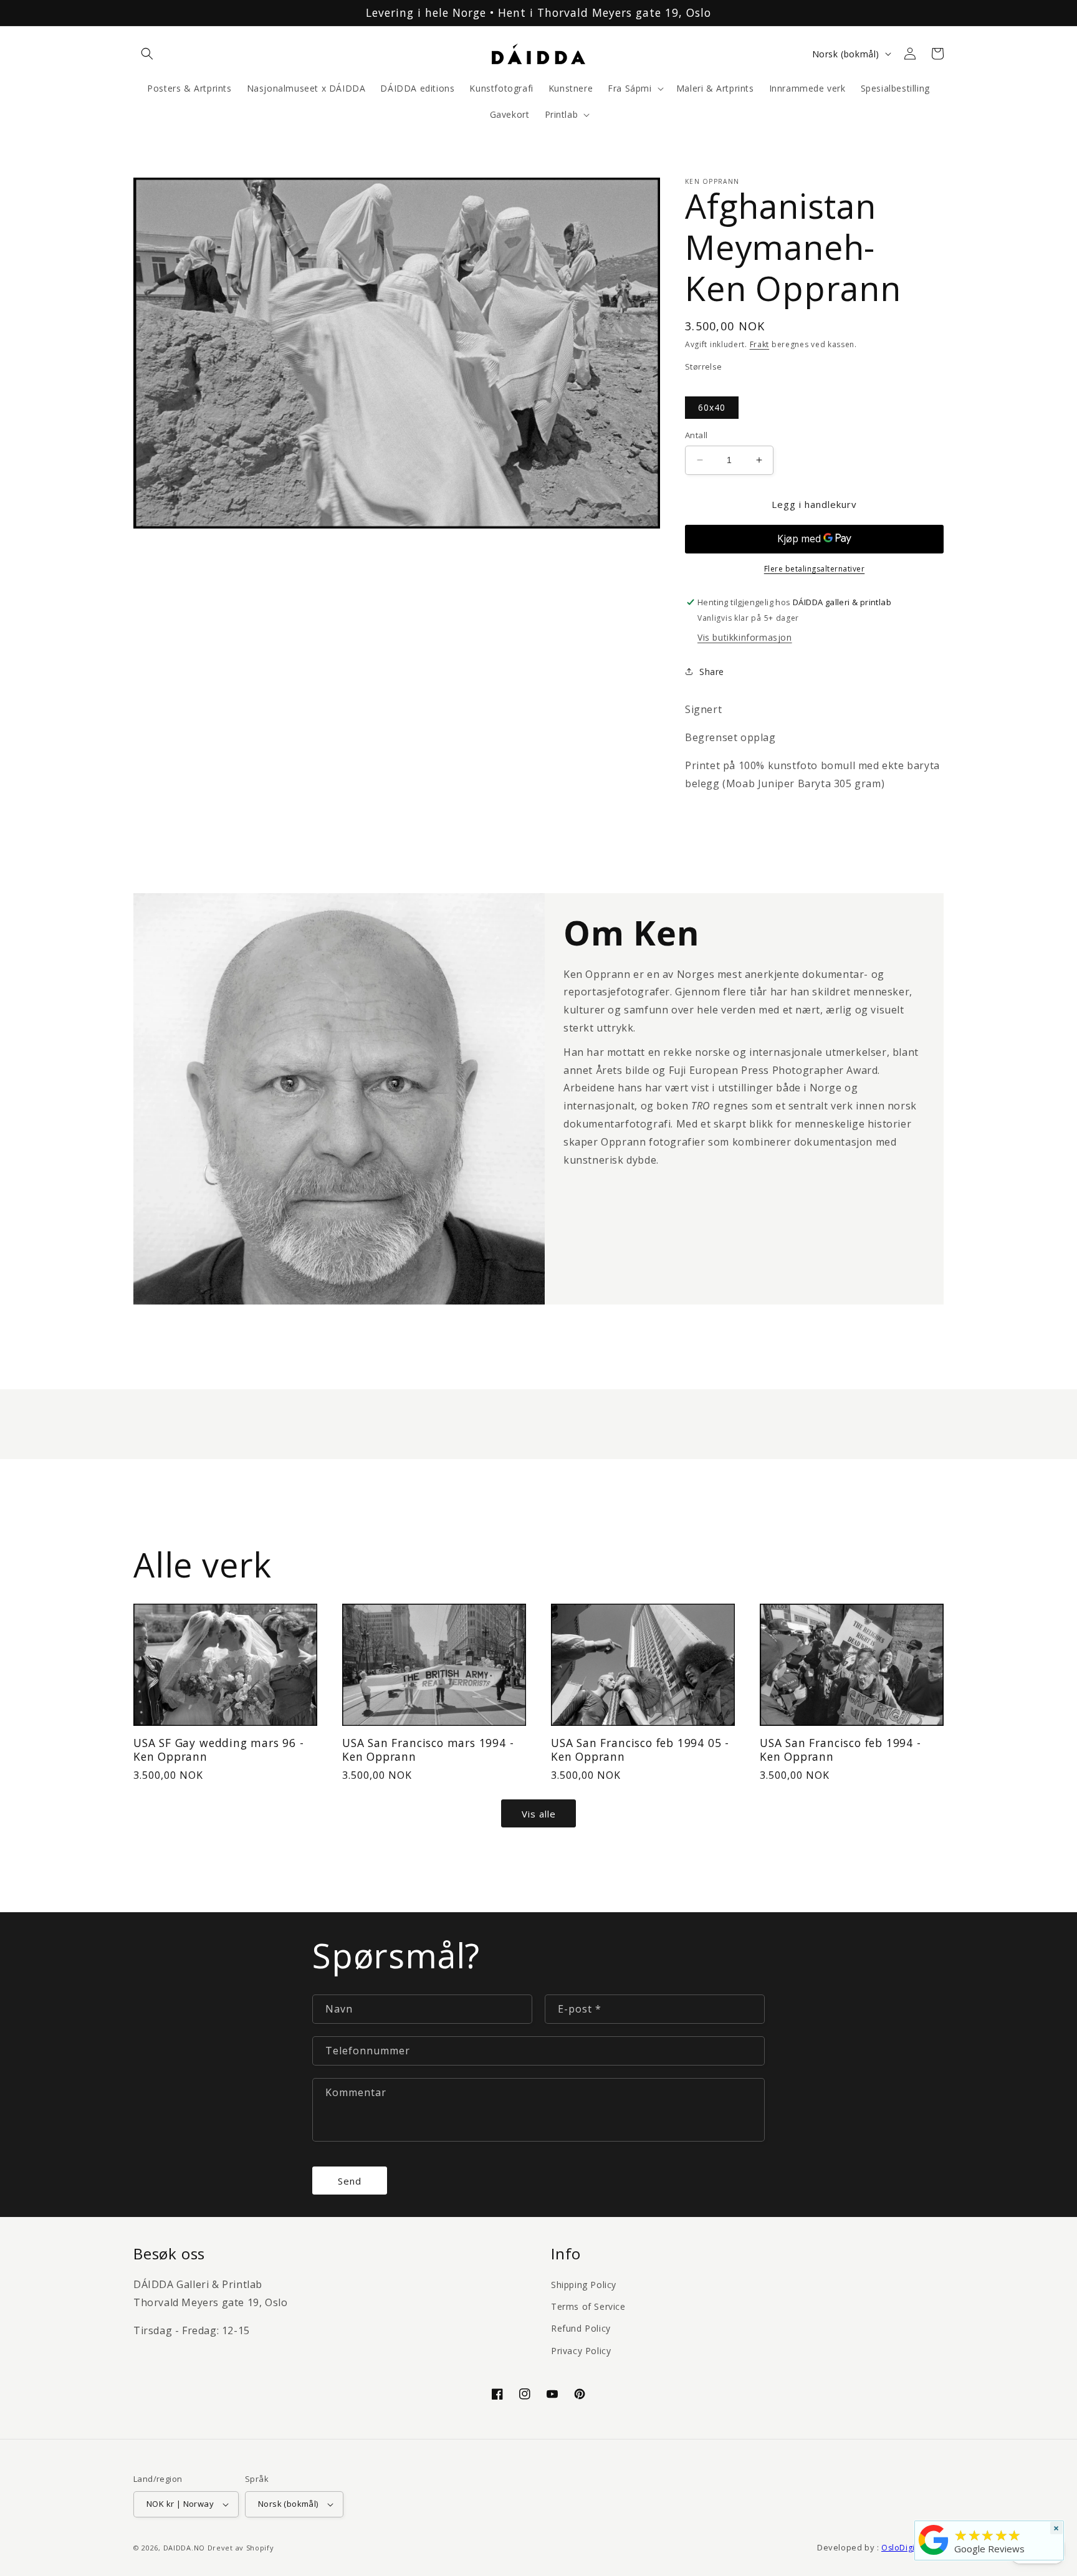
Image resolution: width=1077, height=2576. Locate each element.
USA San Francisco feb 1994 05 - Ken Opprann (640, 1750)
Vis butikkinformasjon (745, 637)
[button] (147, 54)
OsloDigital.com (912, 2548)
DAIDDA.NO (184, 2548)
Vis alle (539, 1814)
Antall (696, 435)
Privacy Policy (581, 2351)
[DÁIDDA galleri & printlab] (934, 2555)
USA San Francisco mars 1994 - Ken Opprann (428, 1750)
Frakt (760, 344)
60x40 (712, 407)
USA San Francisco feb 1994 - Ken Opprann (840, 1750)
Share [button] (712, 672)
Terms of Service (588, 2306)
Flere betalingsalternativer (815, 569)
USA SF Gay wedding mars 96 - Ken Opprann (219, 1750)
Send (350, 2181)
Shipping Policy (584, 2285)
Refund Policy (581, 2328)
